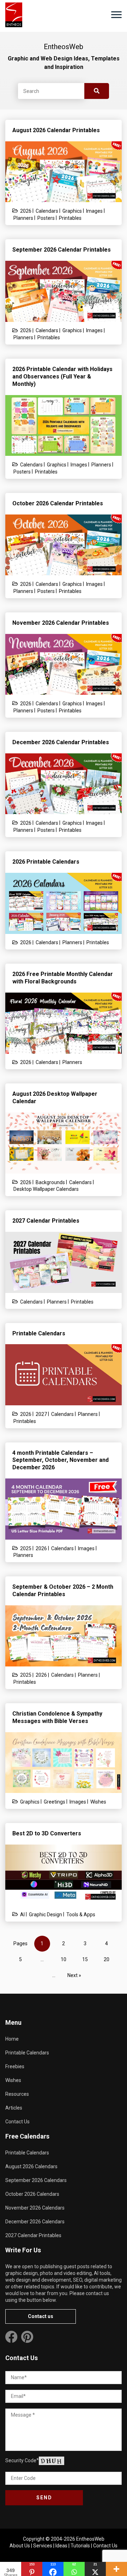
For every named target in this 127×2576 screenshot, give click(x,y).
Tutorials (80, 2546)
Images (94, 211)
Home (12, 2039)
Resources (17, 2094)
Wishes (98, 1802)
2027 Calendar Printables (33, 2235)
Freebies (15, 2066)
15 (85, 1959)
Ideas (61, 2546)
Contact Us (17, 2122)
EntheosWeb (90, 2539)
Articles (14, 2108)
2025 (26, 1548)
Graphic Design (46, 1915)
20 (107, 1959)
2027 (41, 1414)
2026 (26, 211)
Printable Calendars (27, 2053)
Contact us (41, 2316)
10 (64, 1959)
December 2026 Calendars (35, 2222)
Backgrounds (50, 1182)
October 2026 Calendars (32, 2194)
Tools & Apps (81, 1915)
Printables (70, 218)
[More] (116, 2569)
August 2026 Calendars (31, 2166)
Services (43, 2546)
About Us (20, 2546)
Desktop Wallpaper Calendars (46, 1189)
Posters (46, 218)
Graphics (72, 211)
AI (22, 1915)
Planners (23, 218)
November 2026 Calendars (35, 2208)
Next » (74, 1975)
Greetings (55, 1802)
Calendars (47, 211)
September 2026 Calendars (36, 2180)
